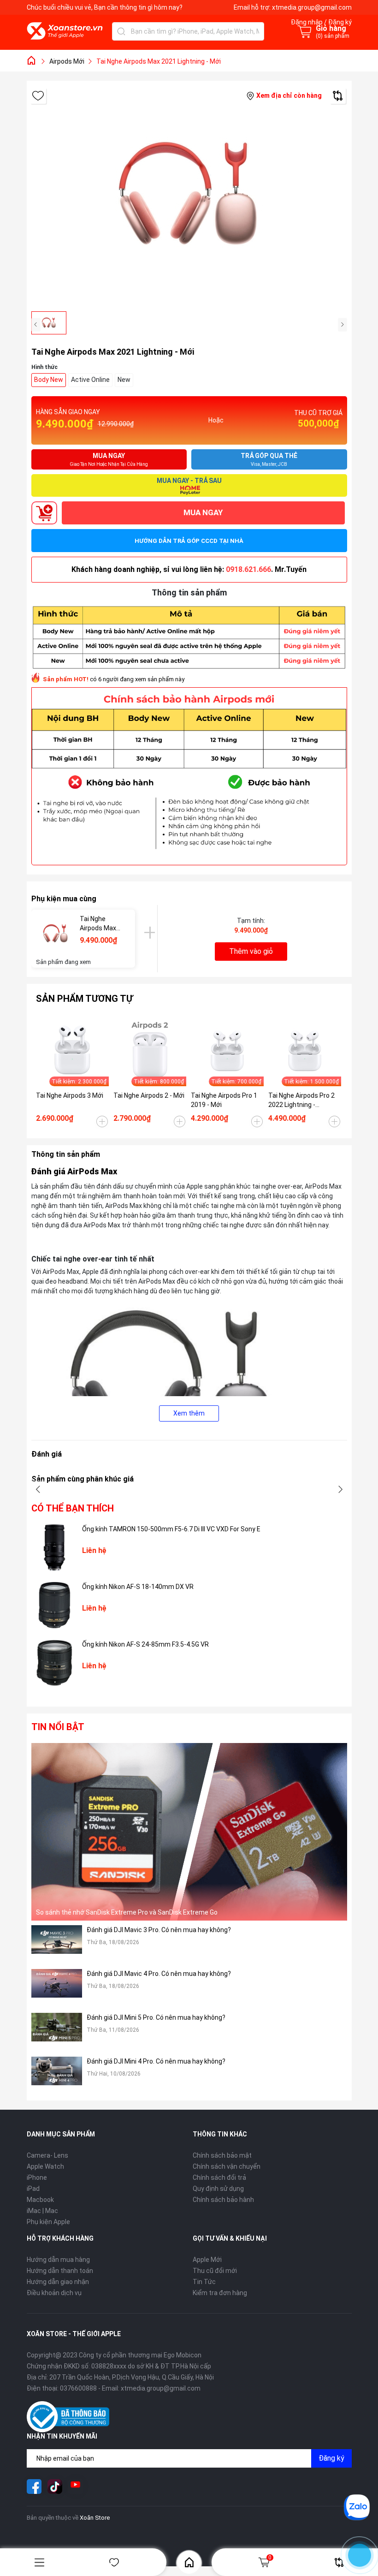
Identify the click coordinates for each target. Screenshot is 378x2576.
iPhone (37, 2177)
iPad (33, 2189)
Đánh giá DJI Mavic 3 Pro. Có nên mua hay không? (159, 1930)
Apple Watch (45, 2166)
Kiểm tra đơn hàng (220, 2293)
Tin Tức (204, 2282)
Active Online (90, 380)
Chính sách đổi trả (219, 2177)
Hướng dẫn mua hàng (58, 2260)
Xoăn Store (95, 2518)
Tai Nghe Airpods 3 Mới (70, 1095)
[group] (189, 196)
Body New (49, 380)
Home (189, 2562)
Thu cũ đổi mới (215, 2271)
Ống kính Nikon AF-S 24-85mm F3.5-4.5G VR (145, 1644)
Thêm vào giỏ (251, 951)
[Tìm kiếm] (121, 31)
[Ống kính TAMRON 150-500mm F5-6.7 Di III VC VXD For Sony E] (54, 1547)
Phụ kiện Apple (48, 2222)
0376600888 (78, 2388)
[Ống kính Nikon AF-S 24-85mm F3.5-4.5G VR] (54, 1663)
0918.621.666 (248, 569)
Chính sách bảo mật (222, 2155)
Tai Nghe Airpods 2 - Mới (149, 1095)
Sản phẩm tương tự (84, 999)
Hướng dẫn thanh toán (60, 2271)
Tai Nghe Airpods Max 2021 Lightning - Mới (101, 924)
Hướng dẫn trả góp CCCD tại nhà (189, 541)
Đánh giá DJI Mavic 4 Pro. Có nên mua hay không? (159, 1974)
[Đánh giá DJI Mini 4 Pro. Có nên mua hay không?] (57, 2076)
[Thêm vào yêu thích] (38, 96)
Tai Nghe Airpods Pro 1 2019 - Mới (224, 1100)
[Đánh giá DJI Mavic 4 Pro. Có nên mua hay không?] (57, 1989)
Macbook (40, 2200)
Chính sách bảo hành (223, 2200)
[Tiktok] (55, 2487)
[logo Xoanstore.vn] (65, 31)
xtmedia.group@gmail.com (312, 7)
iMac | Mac (42, 2211)
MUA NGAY (203, 512)
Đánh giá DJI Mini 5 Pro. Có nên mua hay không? (156, 2017)
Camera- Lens (47, 2155)
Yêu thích (114, 2562)
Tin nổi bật (58, 1727)
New (124, 380)
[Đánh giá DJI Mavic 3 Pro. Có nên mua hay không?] (57, 1945)
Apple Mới (207, 2260)
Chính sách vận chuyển (227, 2166)
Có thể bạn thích (73, 1508)
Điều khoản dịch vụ (54, 2293)
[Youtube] (76, 2487)
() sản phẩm (333, 36)
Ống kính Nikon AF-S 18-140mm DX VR (138, 1587)
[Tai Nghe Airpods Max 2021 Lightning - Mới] (56, 934)
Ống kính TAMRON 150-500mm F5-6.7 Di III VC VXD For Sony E (171, 1529)
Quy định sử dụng (218, 2189)
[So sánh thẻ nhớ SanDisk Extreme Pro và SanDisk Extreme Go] (189, 1832)
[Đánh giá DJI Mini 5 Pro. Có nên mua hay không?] (57, 2032)
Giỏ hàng (270, 2558)
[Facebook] (34, 2487)
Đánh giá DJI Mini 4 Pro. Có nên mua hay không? (156, 2061)
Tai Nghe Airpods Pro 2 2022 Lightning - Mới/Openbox (301, 1101)
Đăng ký (331, 2458)
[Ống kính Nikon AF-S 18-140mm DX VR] (54, 1605)
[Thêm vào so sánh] (338, 96)
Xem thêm (189, 1413)
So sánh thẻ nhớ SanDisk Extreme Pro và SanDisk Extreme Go (127, 1912)
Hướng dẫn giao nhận (58, 2282)
